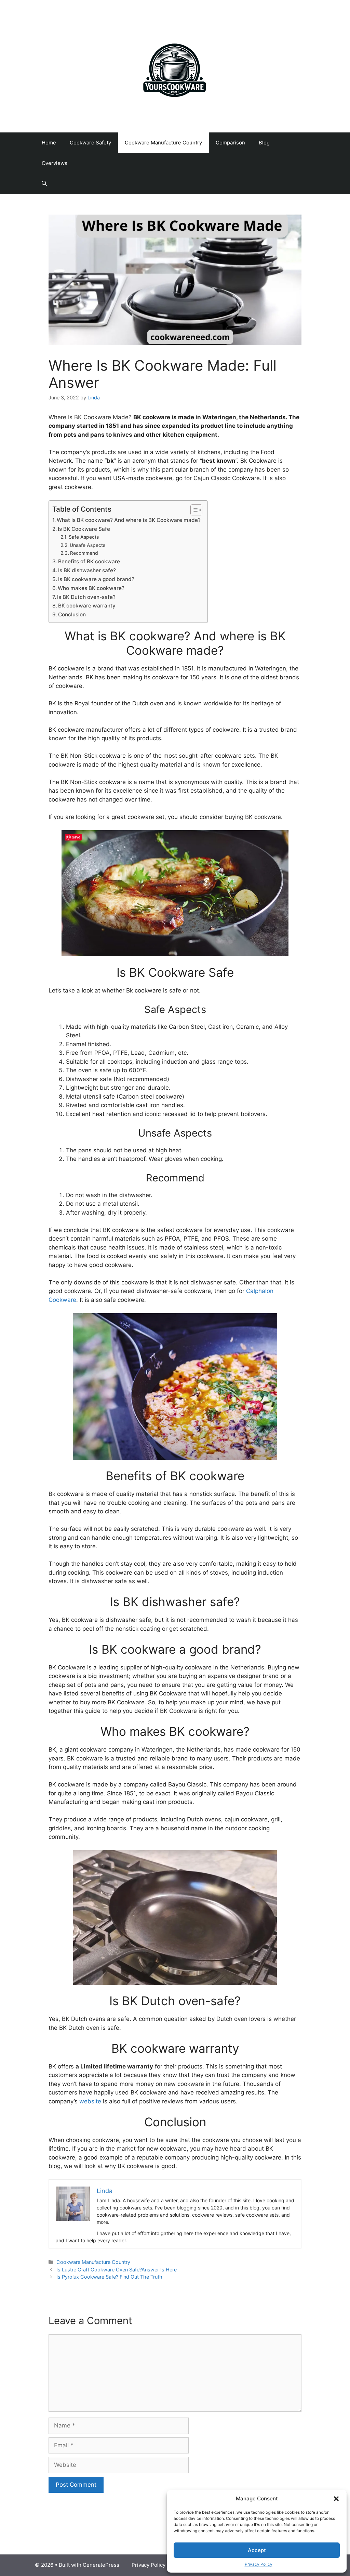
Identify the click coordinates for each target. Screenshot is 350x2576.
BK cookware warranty (87, 606)
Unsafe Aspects (87, 545)
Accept (257, 2550)
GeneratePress (101, 2565)
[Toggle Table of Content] (193, 510)
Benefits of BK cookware (89, 561)
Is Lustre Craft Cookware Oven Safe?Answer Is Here (117, 2270)
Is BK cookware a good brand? (96, 579)
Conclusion (72, 614)
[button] (336, 2499)
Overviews (55, 163)
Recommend (84, 553)
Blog (264, 143)
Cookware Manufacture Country (163, 143)
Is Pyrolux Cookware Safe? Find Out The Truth (109, 2277)
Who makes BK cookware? (91, 588)
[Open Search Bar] (44, 184)
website (91, 2101)
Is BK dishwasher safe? (87, 570)
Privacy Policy (259, 2564)
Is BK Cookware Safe (84, 529)
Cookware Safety (90, 143)
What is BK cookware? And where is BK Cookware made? (129, 520)
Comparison (230, 143)
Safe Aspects (84, 537)
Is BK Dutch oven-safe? (86, 597)
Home (49, 143)
